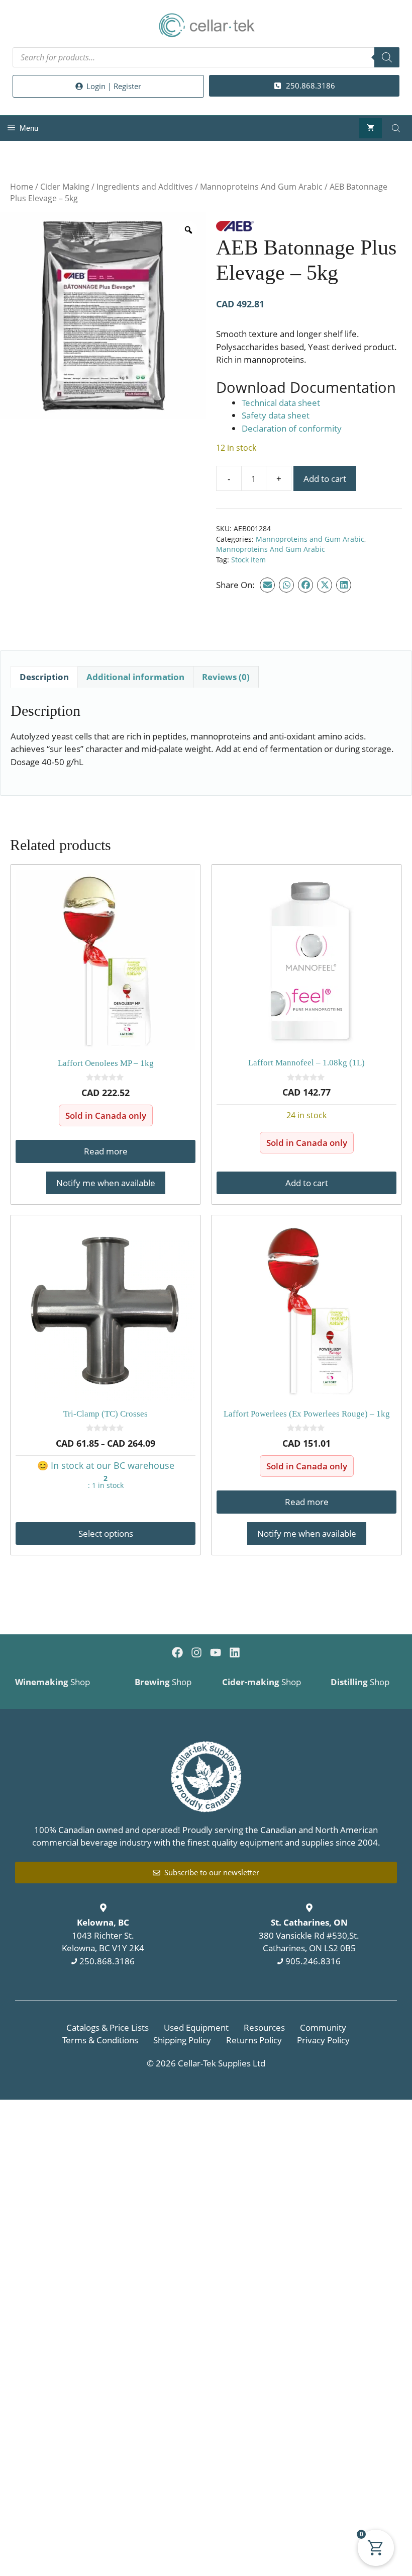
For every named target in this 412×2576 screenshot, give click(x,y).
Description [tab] (44, 677)
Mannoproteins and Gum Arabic (310, 539)
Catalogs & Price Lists (108, 2027)
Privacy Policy (323, 2040)
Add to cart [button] (307, 1183)
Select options (106, 1533)
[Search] (387, 57)
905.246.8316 (313, 1961)
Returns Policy (254, 2040)
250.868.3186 (107, 1961)
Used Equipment (196, 2027)
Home (22, 187)
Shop (53, 1682)
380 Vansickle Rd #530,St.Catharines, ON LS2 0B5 (309, 1935)
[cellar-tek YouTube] (216, 1652)
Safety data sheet (276, 415)
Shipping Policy (182, 2040)
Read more (106, 1151)
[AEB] (235, 228)
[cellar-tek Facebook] (177, 1652)
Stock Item (248, 560)
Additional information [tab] (135, 677)
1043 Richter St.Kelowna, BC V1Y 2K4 (103, 1935)
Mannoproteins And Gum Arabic (261, 187)
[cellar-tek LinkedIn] (235, 1652)
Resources (264, 2027)
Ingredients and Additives (145, 187)
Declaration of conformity (292, 428)
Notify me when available (106, 1183)
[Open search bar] (397, 128)
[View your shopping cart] (371, 128)
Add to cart (325, 479)
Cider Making (65, 187)
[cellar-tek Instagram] (196, 1652)
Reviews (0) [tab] (226, 677)
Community (323, 2027)
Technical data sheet (281, 403)
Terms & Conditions (100, 2040)
